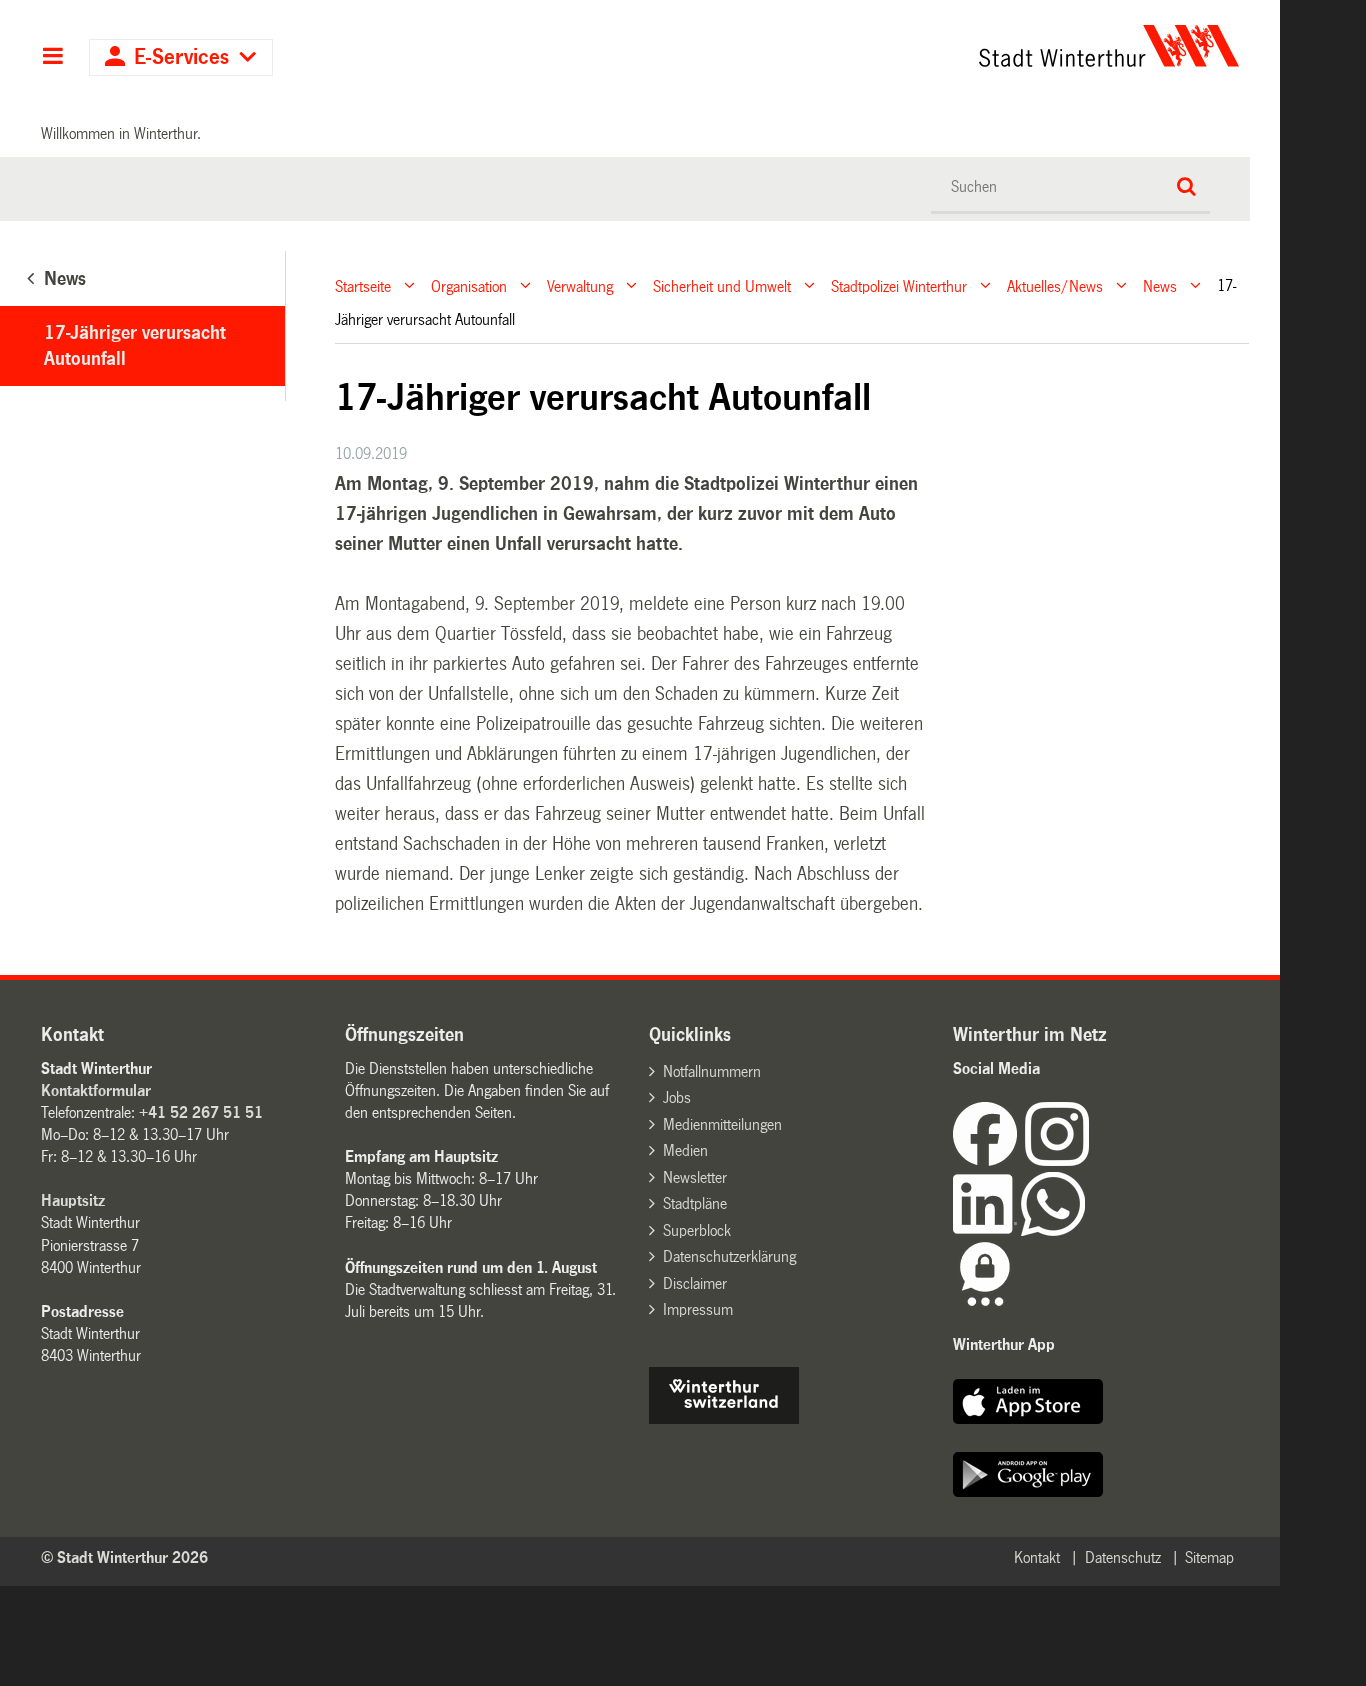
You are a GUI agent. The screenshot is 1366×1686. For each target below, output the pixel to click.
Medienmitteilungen (722, 1124)
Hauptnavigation (52, 58)
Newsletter (695, 1177)
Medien (685, 1150)
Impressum (698, 1309)
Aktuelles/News (1055, 285)
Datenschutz (1123, 1557)
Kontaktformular (96, 1090)
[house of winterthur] (724, 1418)
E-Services (181, 57)
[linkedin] (987, 1230)
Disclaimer (695, 1283)
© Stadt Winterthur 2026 (124, 1557)
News (1160, 285)
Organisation (469, 285)
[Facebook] (989, 1160)
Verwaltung (580, 285)
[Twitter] (1091, 1160)
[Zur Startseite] (922, 46)
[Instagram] (1057, 1160)
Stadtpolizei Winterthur (899, 285)
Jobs (677, 1097)
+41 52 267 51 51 (201, 1112)
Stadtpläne (695, 1203)
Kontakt (1037, 1557)
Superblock (697, 1230)
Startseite (363, 285)
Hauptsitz (73, 1200)
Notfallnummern (712, 1071)
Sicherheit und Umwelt (722, 285)
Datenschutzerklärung (729, 1256)
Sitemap (1209, 1557)
